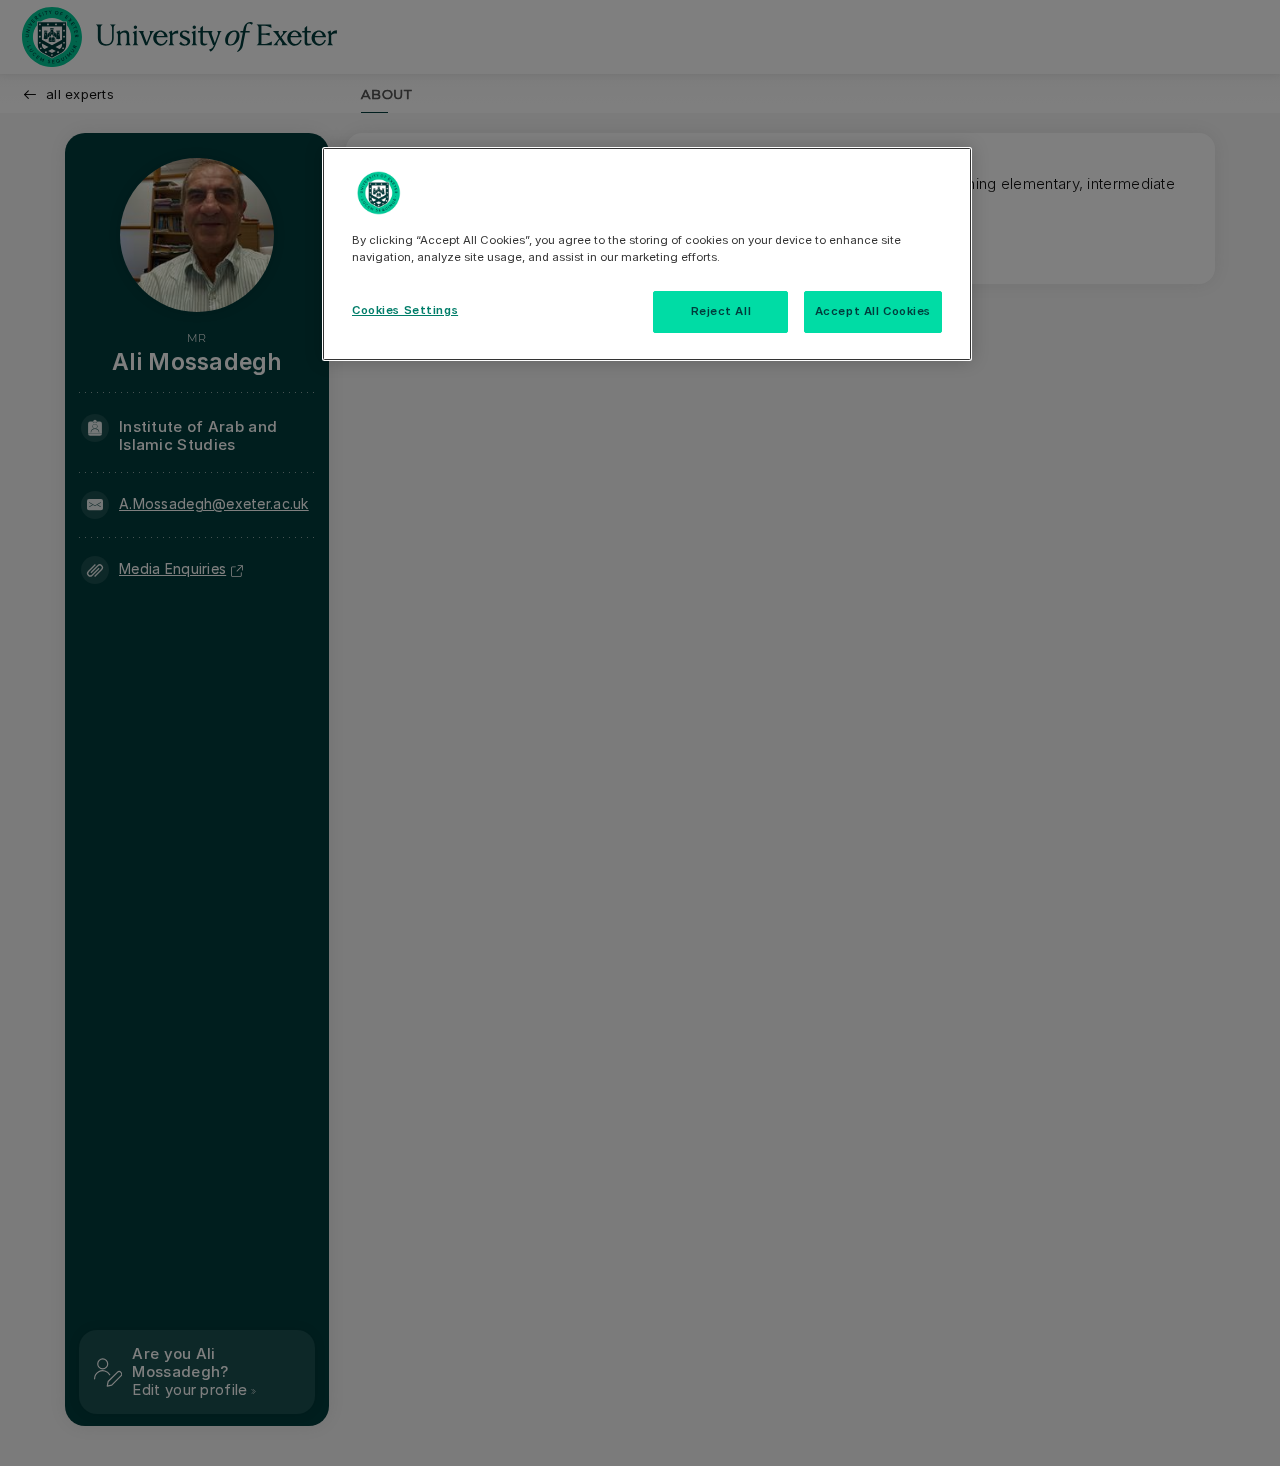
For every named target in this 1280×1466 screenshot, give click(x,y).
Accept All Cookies (873, 311)
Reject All (721, 311)
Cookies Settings (405, 310)
